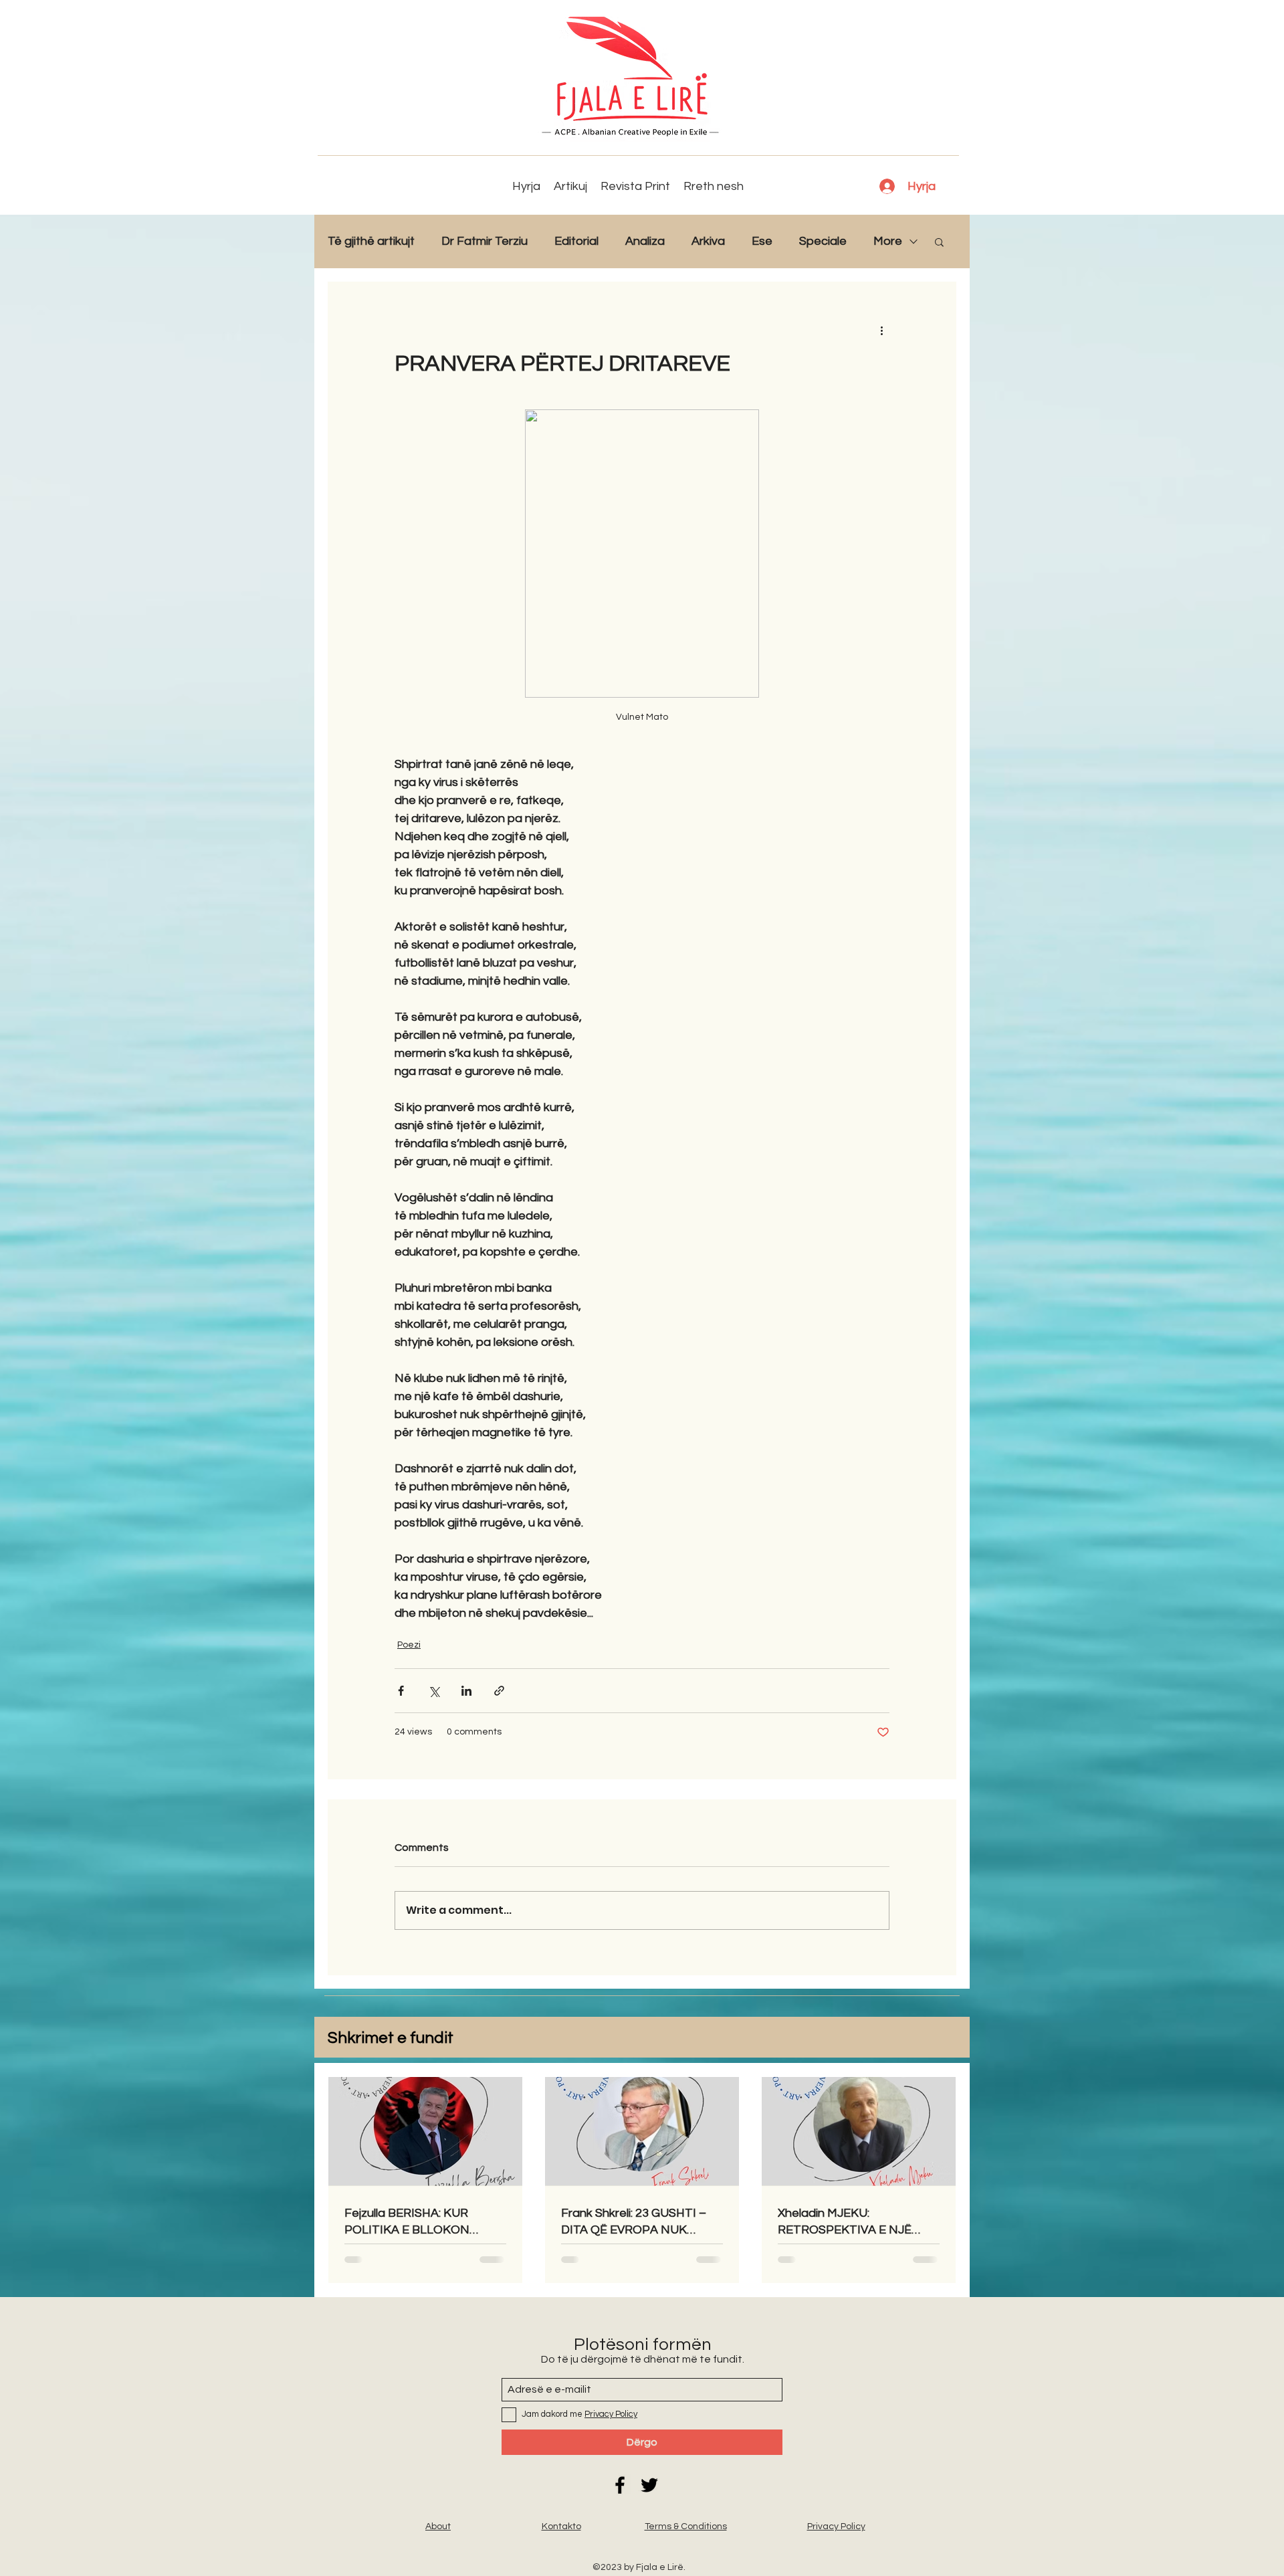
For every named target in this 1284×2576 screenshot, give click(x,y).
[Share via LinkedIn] (466, 1691)
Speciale (823, 241)
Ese (762, 241)
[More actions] (881, 330)
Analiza (645, 241)
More (888, 241)
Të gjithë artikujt (371, 241)
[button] (939, 241)
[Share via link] (499, 1691)
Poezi (409, 1645)
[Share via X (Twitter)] (434, 1691)
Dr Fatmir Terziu (485, 241)
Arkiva (708, 241)
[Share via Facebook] (401, 1691)
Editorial (576, 241)
